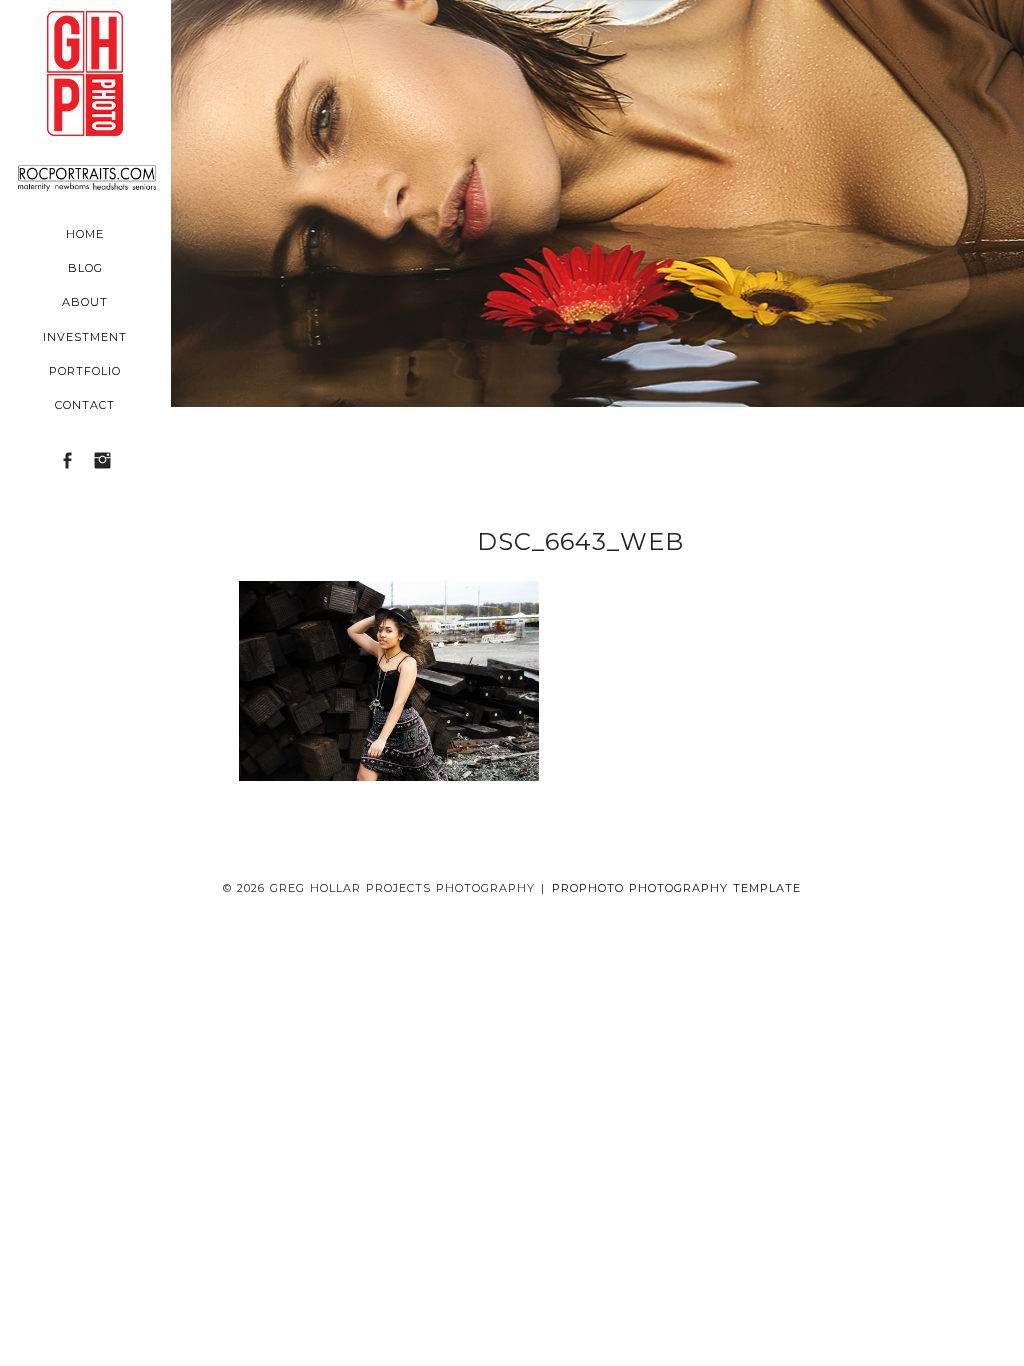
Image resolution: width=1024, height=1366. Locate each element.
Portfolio (85, 371)
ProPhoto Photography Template (676, 888)
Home (85, 234)
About (85, 302)
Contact (85, 405)
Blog (85, 268)
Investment (85, 337)
